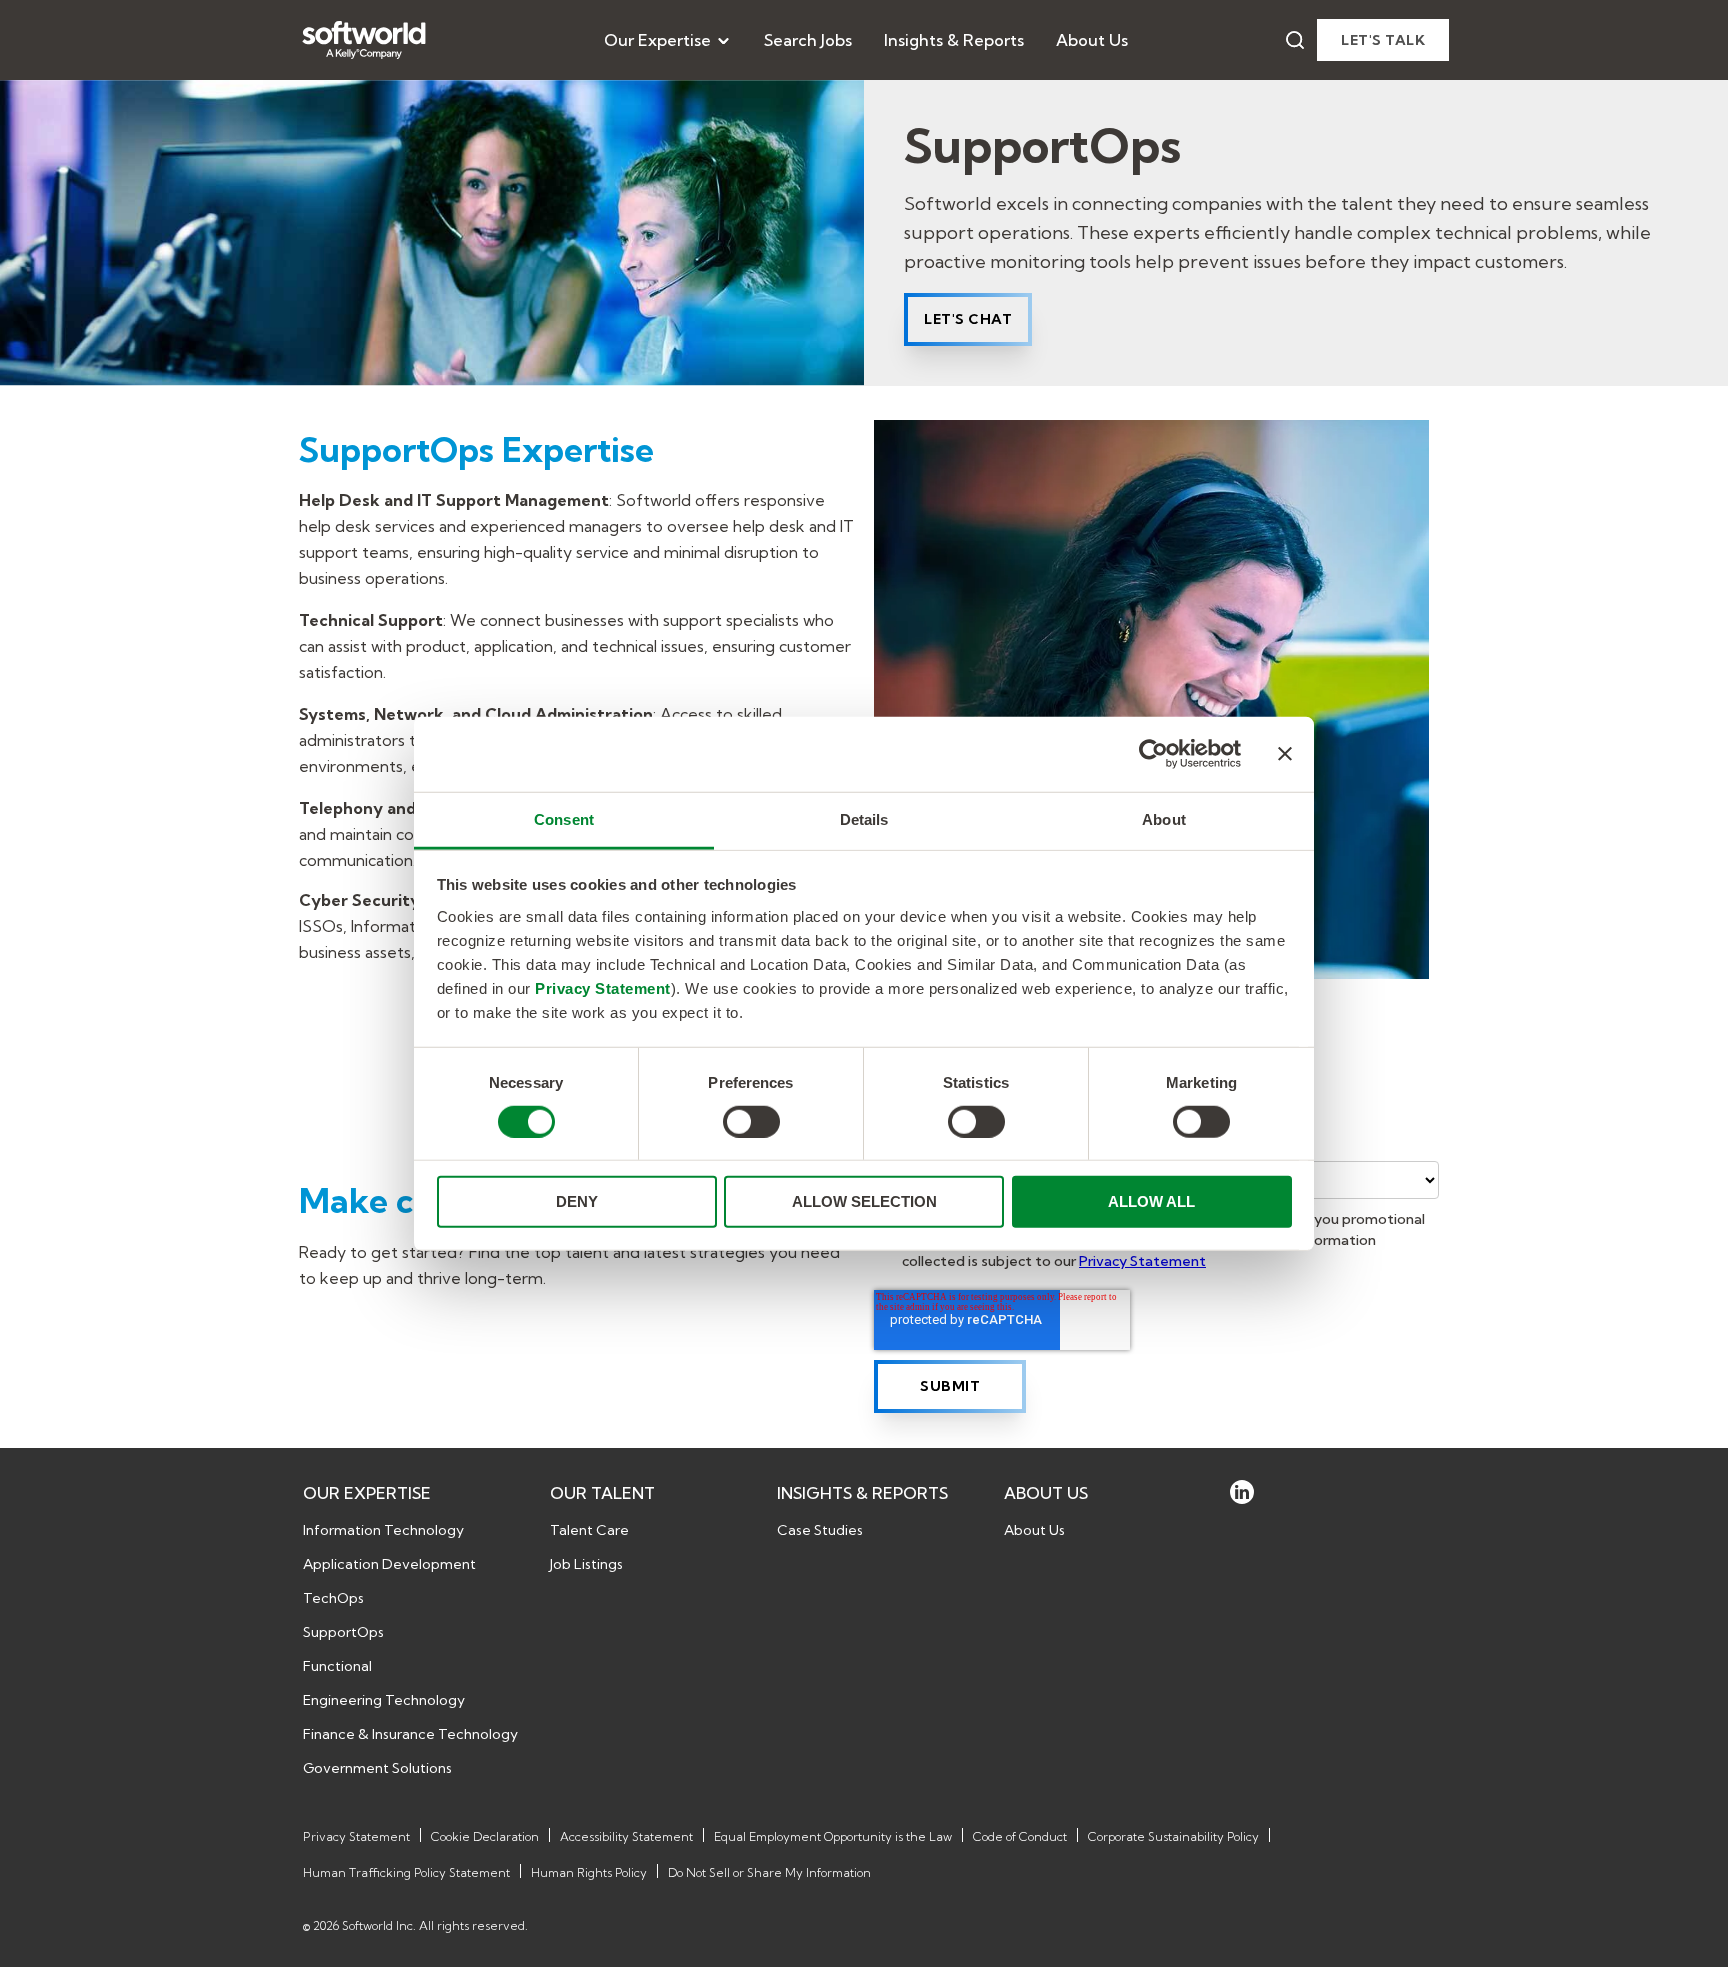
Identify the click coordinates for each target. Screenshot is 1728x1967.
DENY (577, 1201)
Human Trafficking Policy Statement (406, 1872)
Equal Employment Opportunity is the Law (833, 1836)
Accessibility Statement (626, 1836)
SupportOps (343, 1632)
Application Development (389, 1564)
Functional (337, 1666)
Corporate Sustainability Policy (1173, 1836)
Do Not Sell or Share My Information (769, 1872)
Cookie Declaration (485, 1836)
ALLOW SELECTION (864, 1201)
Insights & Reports (954, 40)
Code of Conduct (1020, 1836)
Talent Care (589, 1530)
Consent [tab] (564, 818)
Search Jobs (808, 40)
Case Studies (820, 1530)
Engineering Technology (384, 1700)
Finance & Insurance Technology (410, 1734)
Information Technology (383, 1530)
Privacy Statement (603, 987)
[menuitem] (668, 40)
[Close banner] (1285, 754)
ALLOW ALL (1151, 1201)
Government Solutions (377, 1768)
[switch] (751, 1122)
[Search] (1295, 40)
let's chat (968, 319)
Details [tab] (864, 818)
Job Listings (586, 1564)
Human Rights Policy (589, 1872)
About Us (1092, 40)
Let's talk (1383, 40)
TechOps (333, 1598)
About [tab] (1164, 818)
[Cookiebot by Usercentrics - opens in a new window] (1153, 754)
